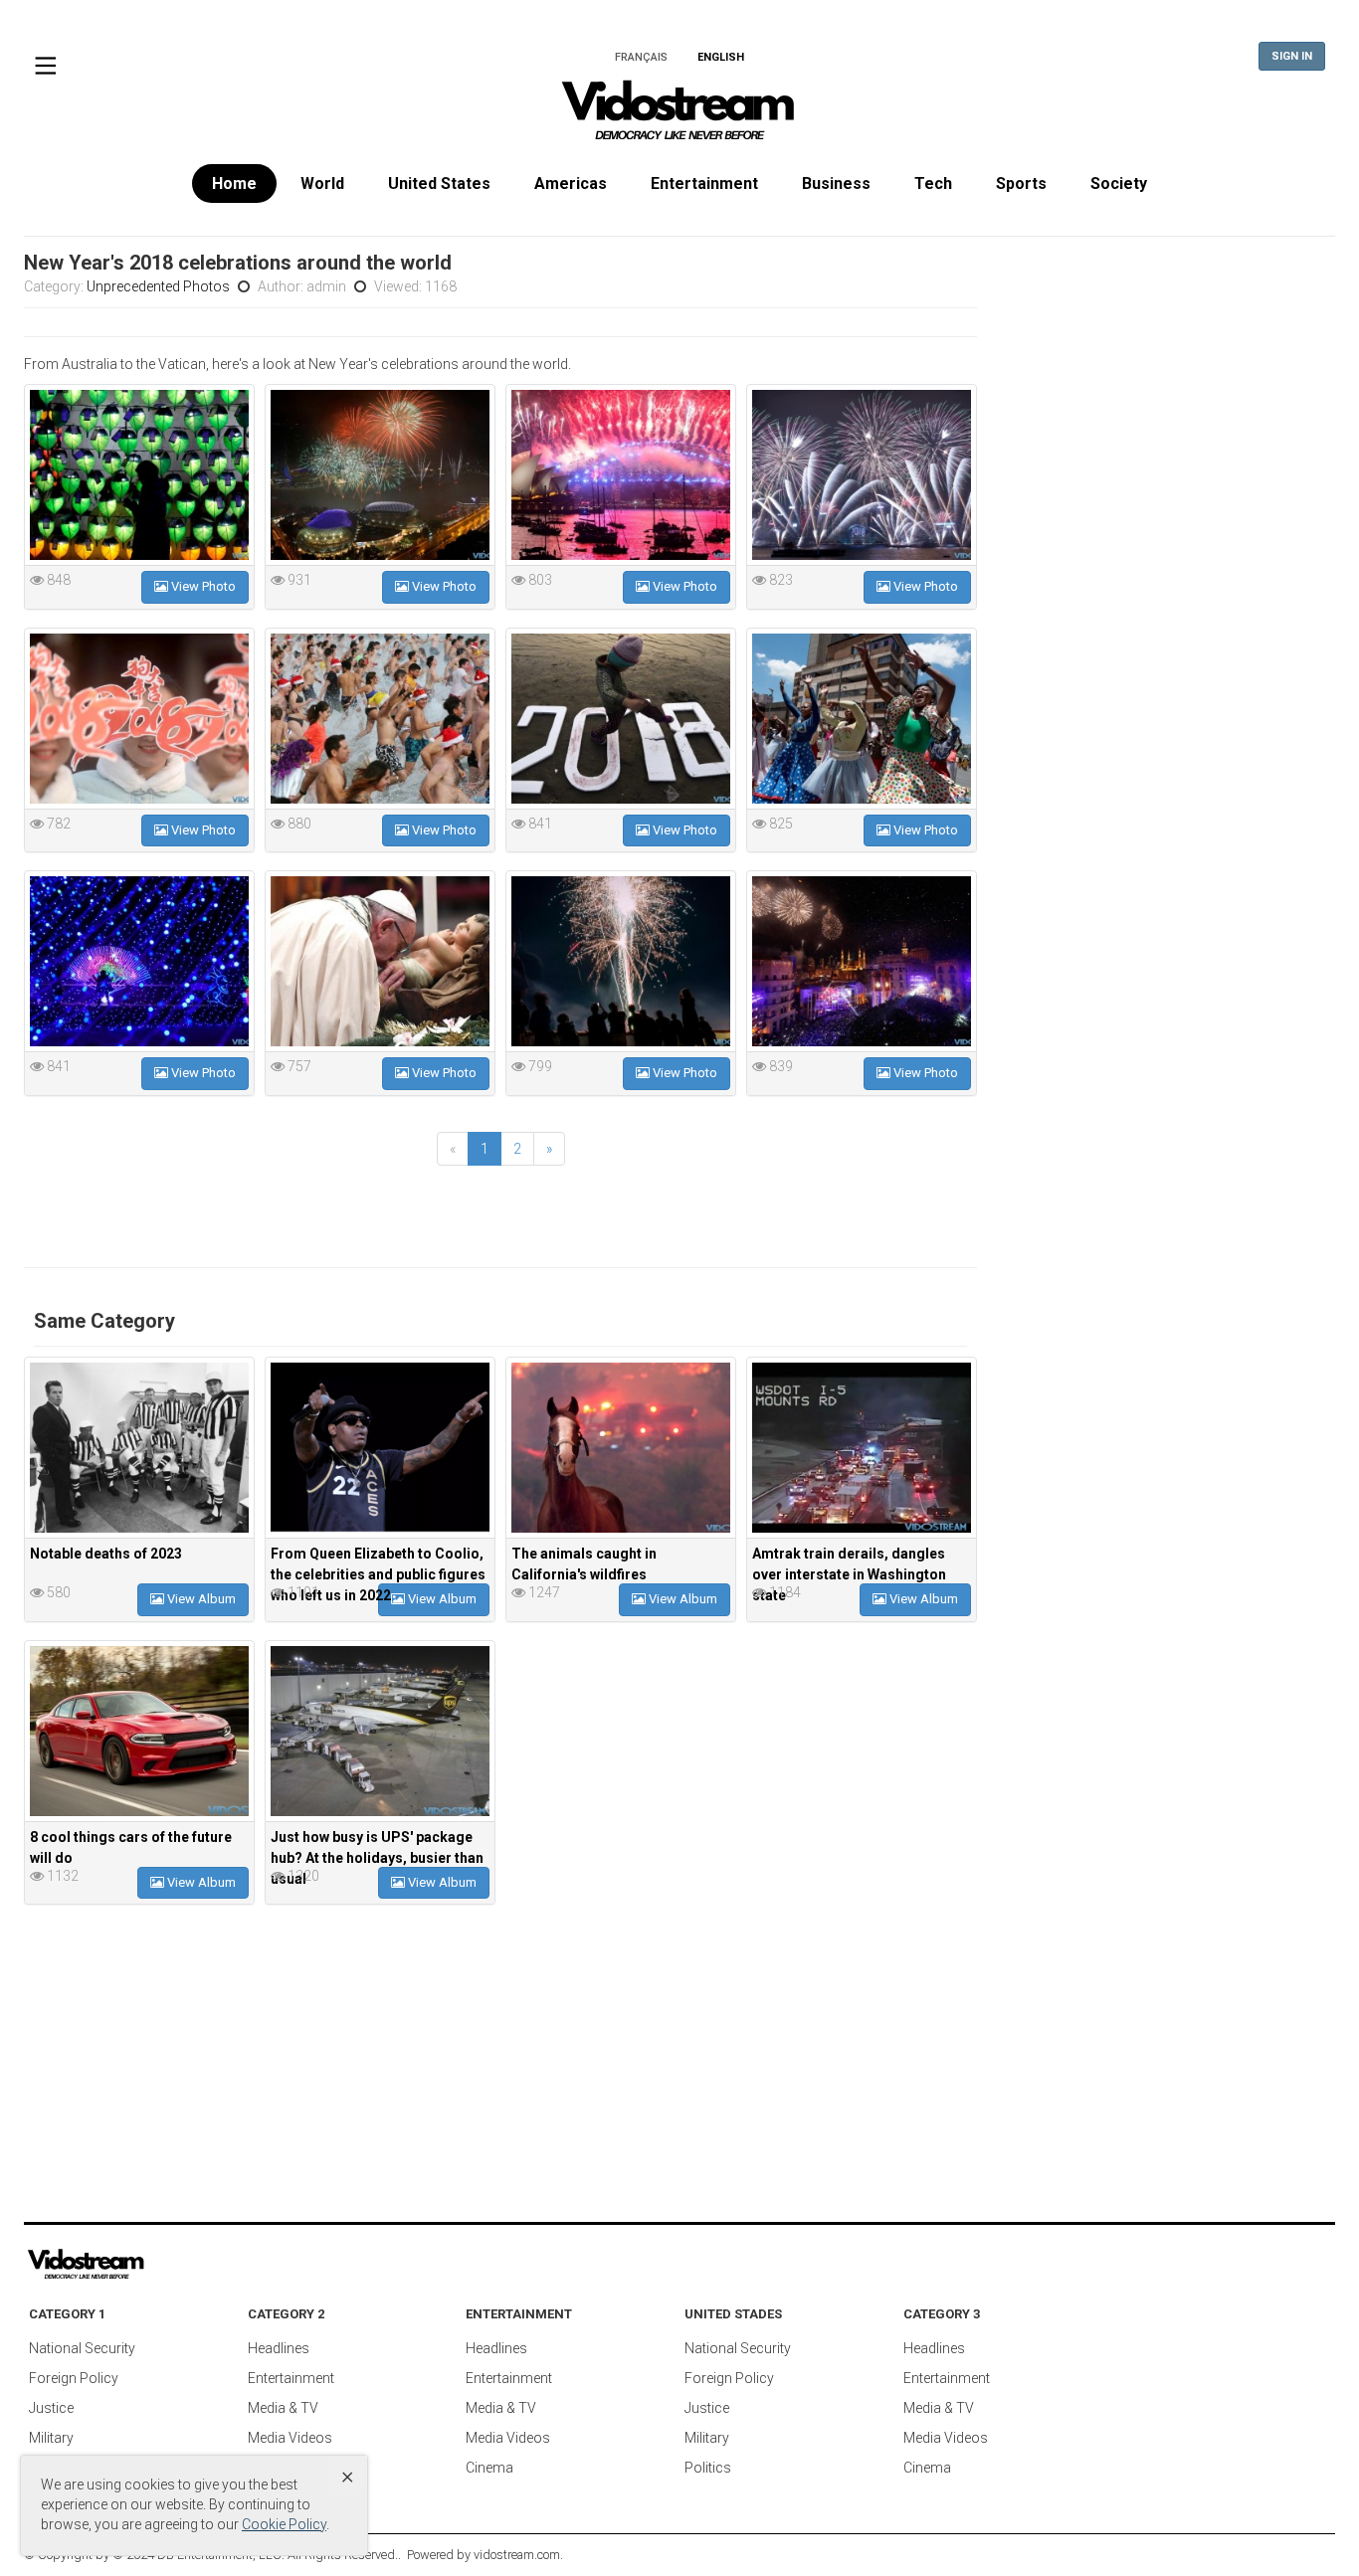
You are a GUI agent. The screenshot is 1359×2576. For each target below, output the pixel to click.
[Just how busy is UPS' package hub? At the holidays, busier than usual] (380, 1731)
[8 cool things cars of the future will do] (139, 1731)
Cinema (489, 2468)
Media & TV (283, 2408)
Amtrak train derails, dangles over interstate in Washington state (849, 1574)
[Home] (679, 116)
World (322, 184)
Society (1119, 184)
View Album (200, 1599)
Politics (708, 2468)
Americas (571, 184)
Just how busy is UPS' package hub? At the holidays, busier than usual (377, 1858)
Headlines (279, 2348)
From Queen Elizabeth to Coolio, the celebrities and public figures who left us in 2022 (378, 1574)
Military (51, 2438)
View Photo (202, 586)
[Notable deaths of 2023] (139, 1448)
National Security (82, 2348)
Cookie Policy (284, 2524)
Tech (933, 184)
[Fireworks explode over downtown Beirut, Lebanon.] (862, 961)
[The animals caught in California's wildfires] (621, 1448)
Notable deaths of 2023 (106, 1554)
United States (439, 184)
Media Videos (290, 2438)
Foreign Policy (74, 2378)
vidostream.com (517, 2555)
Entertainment (704, 184)
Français (641, 57)
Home (234, 184)
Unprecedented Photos (158, 286)
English (721, 57)
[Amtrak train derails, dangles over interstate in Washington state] (862, 1448)
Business (836, 184)
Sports (1021, 184)
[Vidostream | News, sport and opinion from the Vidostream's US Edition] (154, 2265)
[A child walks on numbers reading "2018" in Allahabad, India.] (621, 719)
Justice (51, 2408)
